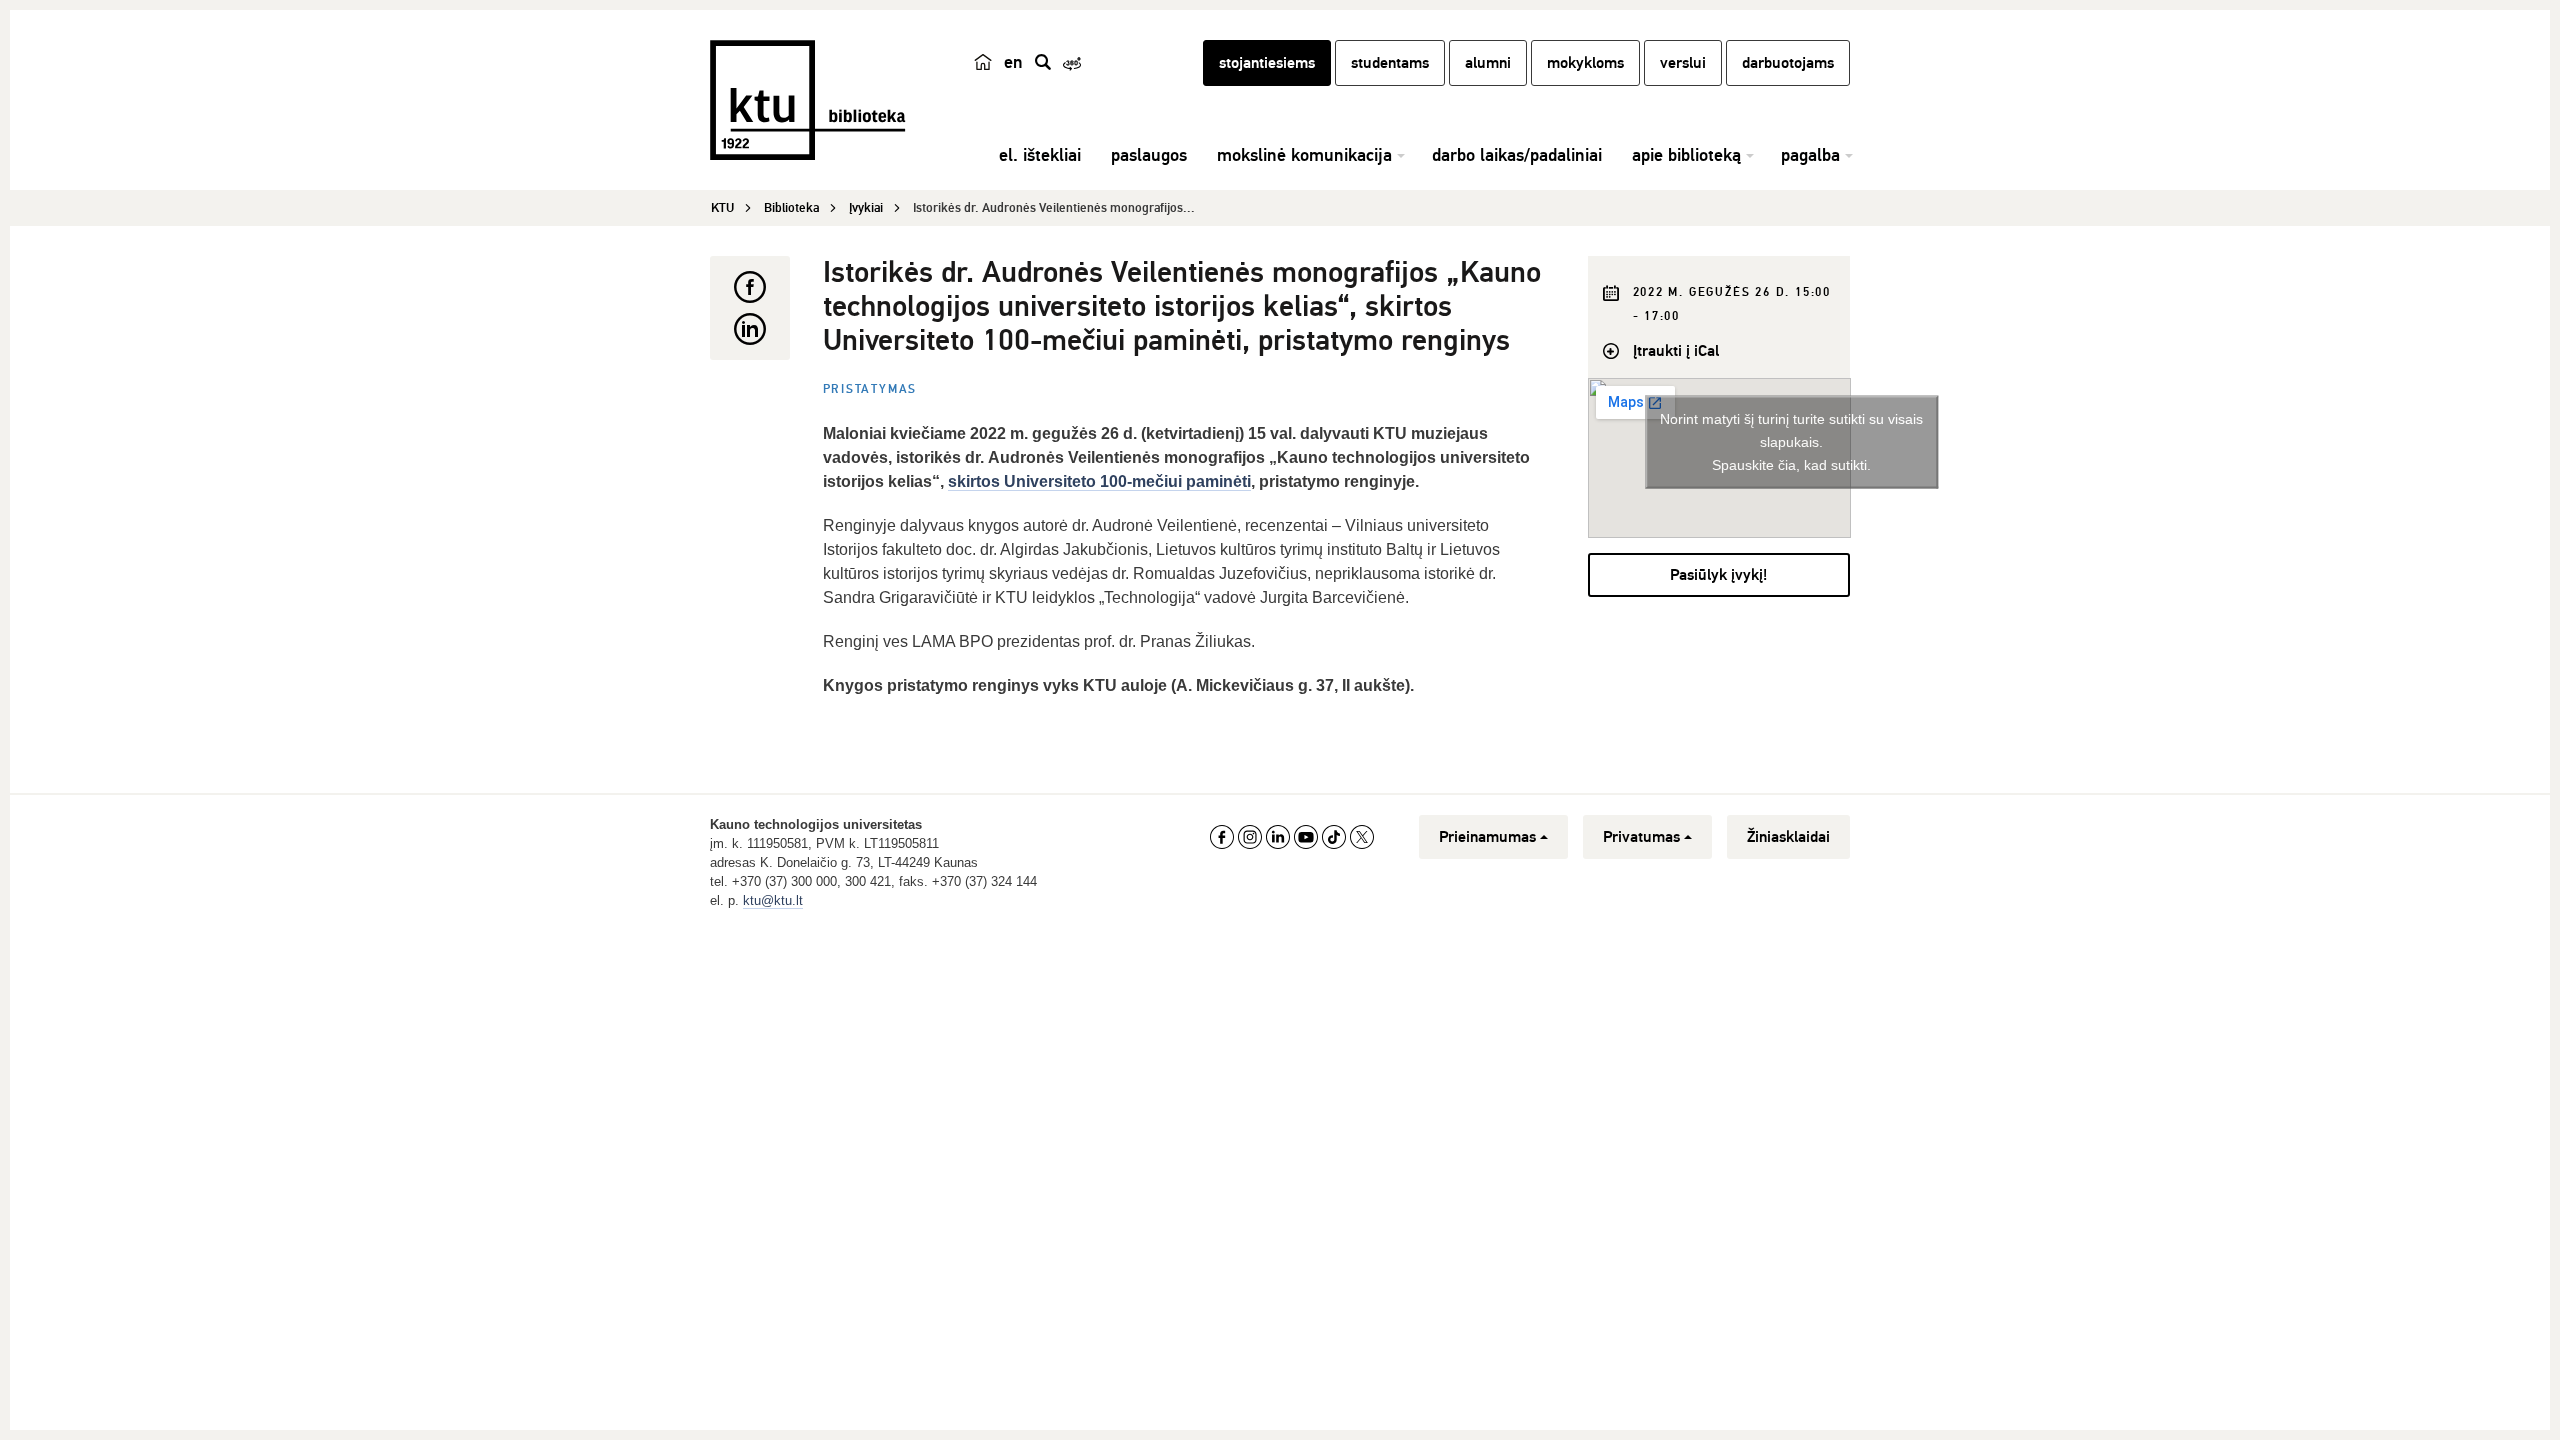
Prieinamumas (1487, 837)
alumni (1488, 63)
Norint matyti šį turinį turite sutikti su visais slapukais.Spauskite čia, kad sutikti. (1791, 441)
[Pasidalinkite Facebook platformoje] (750, 287)
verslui (1683, 63)
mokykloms (1585, 63)
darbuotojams (1788, 63)
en (1013, 62)
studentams (1390, 63)
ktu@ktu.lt (773, 900)
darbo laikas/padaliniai (1517, 155)
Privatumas (1641, 837)
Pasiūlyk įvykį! (1718, 575)
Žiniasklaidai (1788, 837)
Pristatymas (870, 389)
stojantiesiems (1267, 63)
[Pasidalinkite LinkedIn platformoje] (750, 329)
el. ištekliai (1040, 155)
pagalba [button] (1810, 155)
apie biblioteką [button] (1686, 155)
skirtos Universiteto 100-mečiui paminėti (1099, 481)
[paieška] (1043, 62)
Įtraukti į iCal (1676, 351)
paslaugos (1149, 155)
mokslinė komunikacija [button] (1304, 155)
